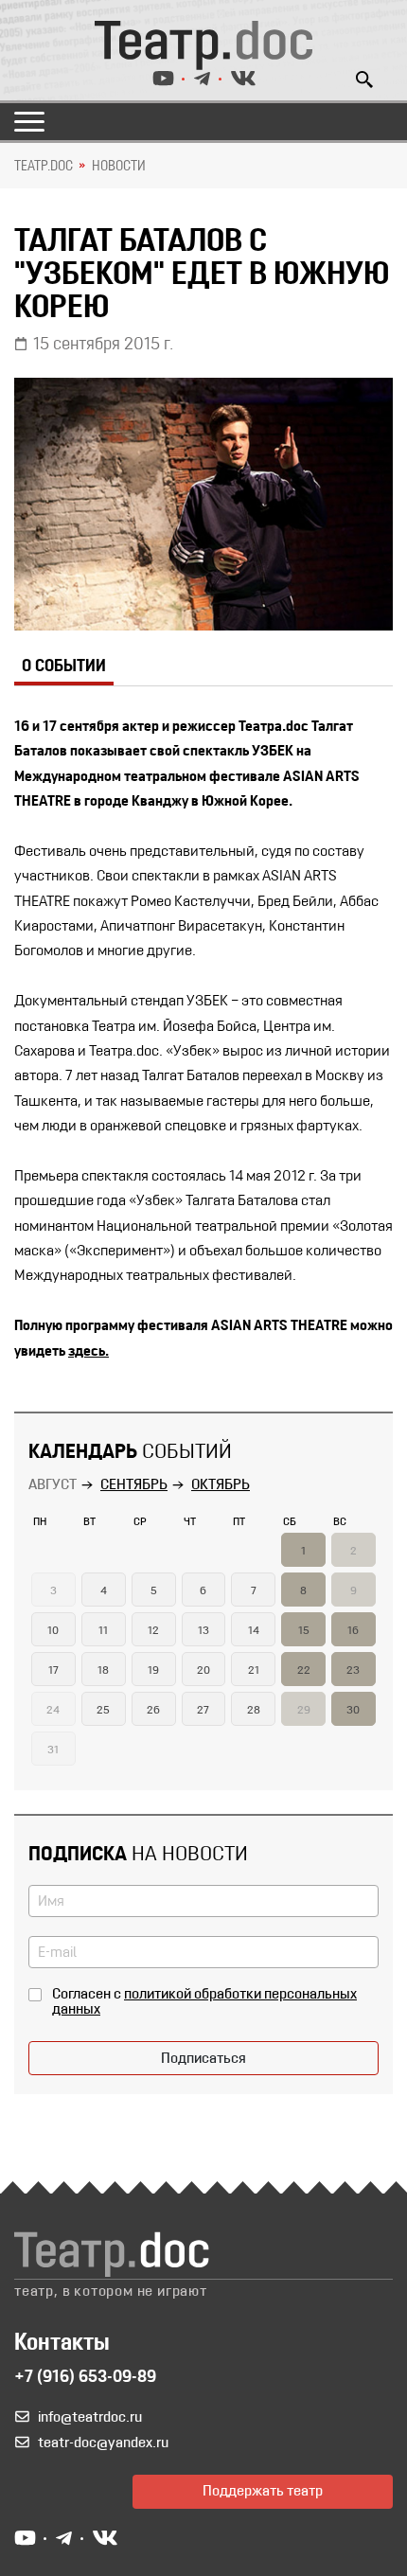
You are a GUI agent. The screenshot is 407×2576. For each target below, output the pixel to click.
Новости (119, 167)
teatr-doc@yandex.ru (103, 2443)
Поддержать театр (263, 2492)
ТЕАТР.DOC (44, 167)
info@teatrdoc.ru (90, 2418)
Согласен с (204, 2002)
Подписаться (203, 2059)
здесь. (88, 1352)
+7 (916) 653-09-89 (85, 2378)
